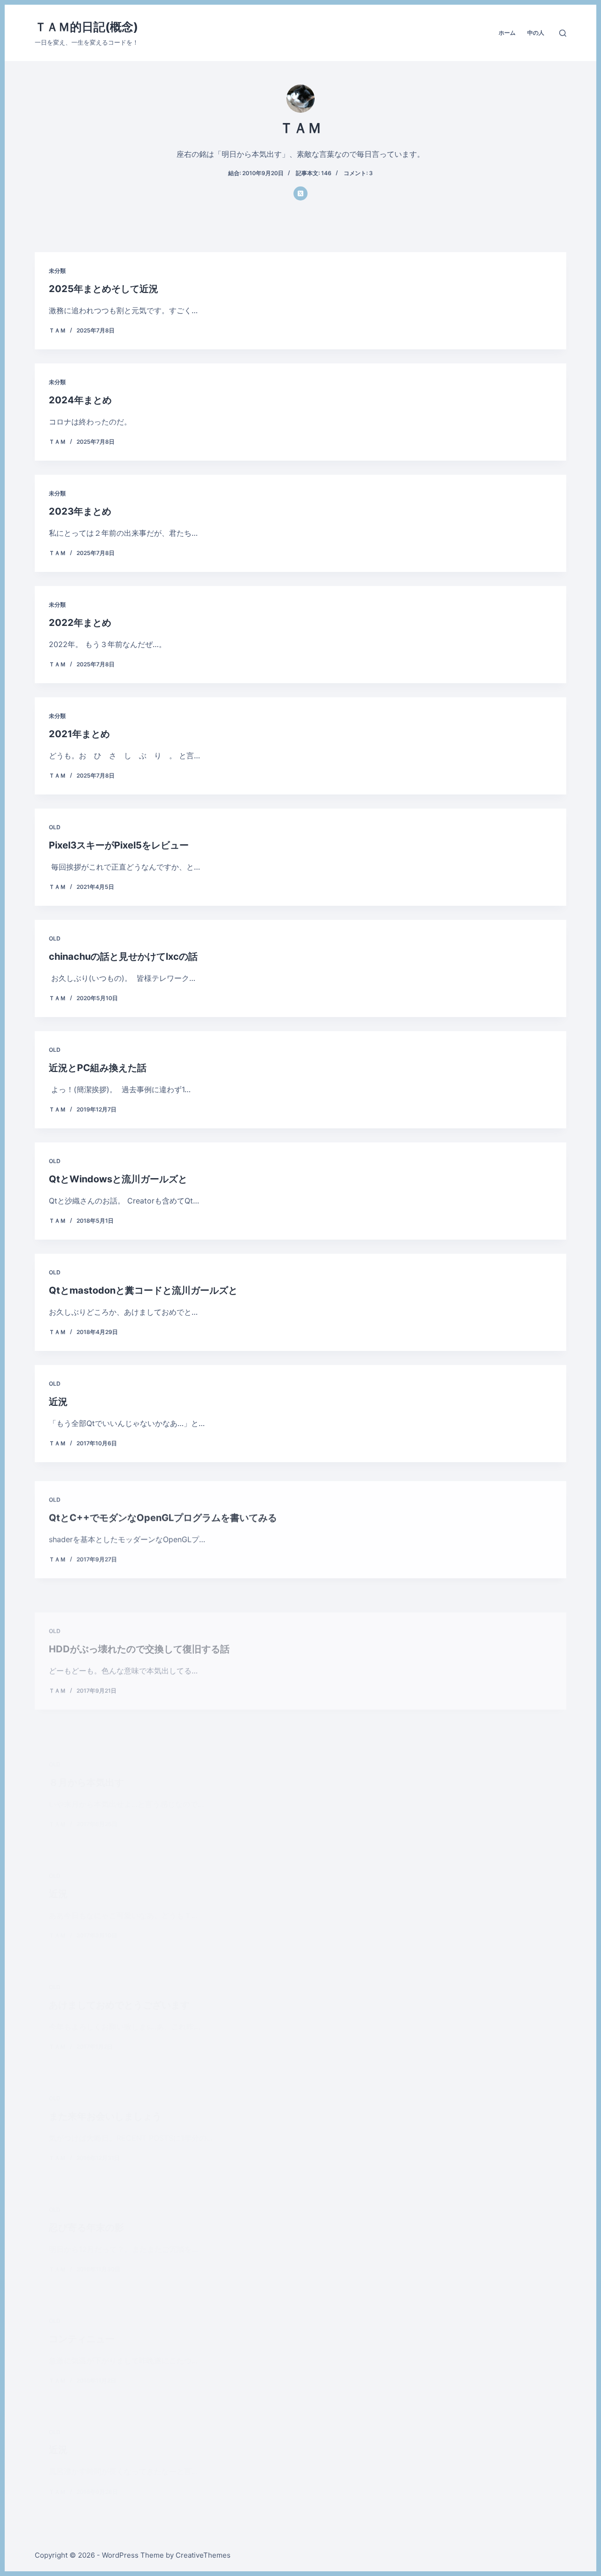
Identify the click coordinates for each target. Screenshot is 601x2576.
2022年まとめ (80, 623)
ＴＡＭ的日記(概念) (86, 27)
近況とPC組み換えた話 (98, 1068)
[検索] (563, 33)
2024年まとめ (80, 400)
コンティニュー (82, 2339)
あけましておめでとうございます (119, 1962)
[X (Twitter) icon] (300, 193)
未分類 (57, 271)
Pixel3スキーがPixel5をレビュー (119, 845)
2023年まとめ (80, 511)
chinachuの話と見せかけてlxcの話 (123, 956)
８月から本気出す (86, 1735)
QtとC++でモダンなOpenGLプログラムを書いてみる (163, 1513)
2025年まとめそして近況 (104, 289)
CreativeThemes (203, 2555)
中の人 (536, 33)
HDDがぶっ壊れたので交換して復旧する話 (139, 1624)
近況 (58, 1402)
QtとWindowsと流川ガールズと (118, 1179)
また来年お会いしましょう (105, 2090)
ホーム (507, 33)
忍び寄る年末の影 (86, 2228)
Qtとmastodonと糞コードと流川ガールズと (143, 1290)
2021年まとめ (79, 734)
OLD (55, 827)
